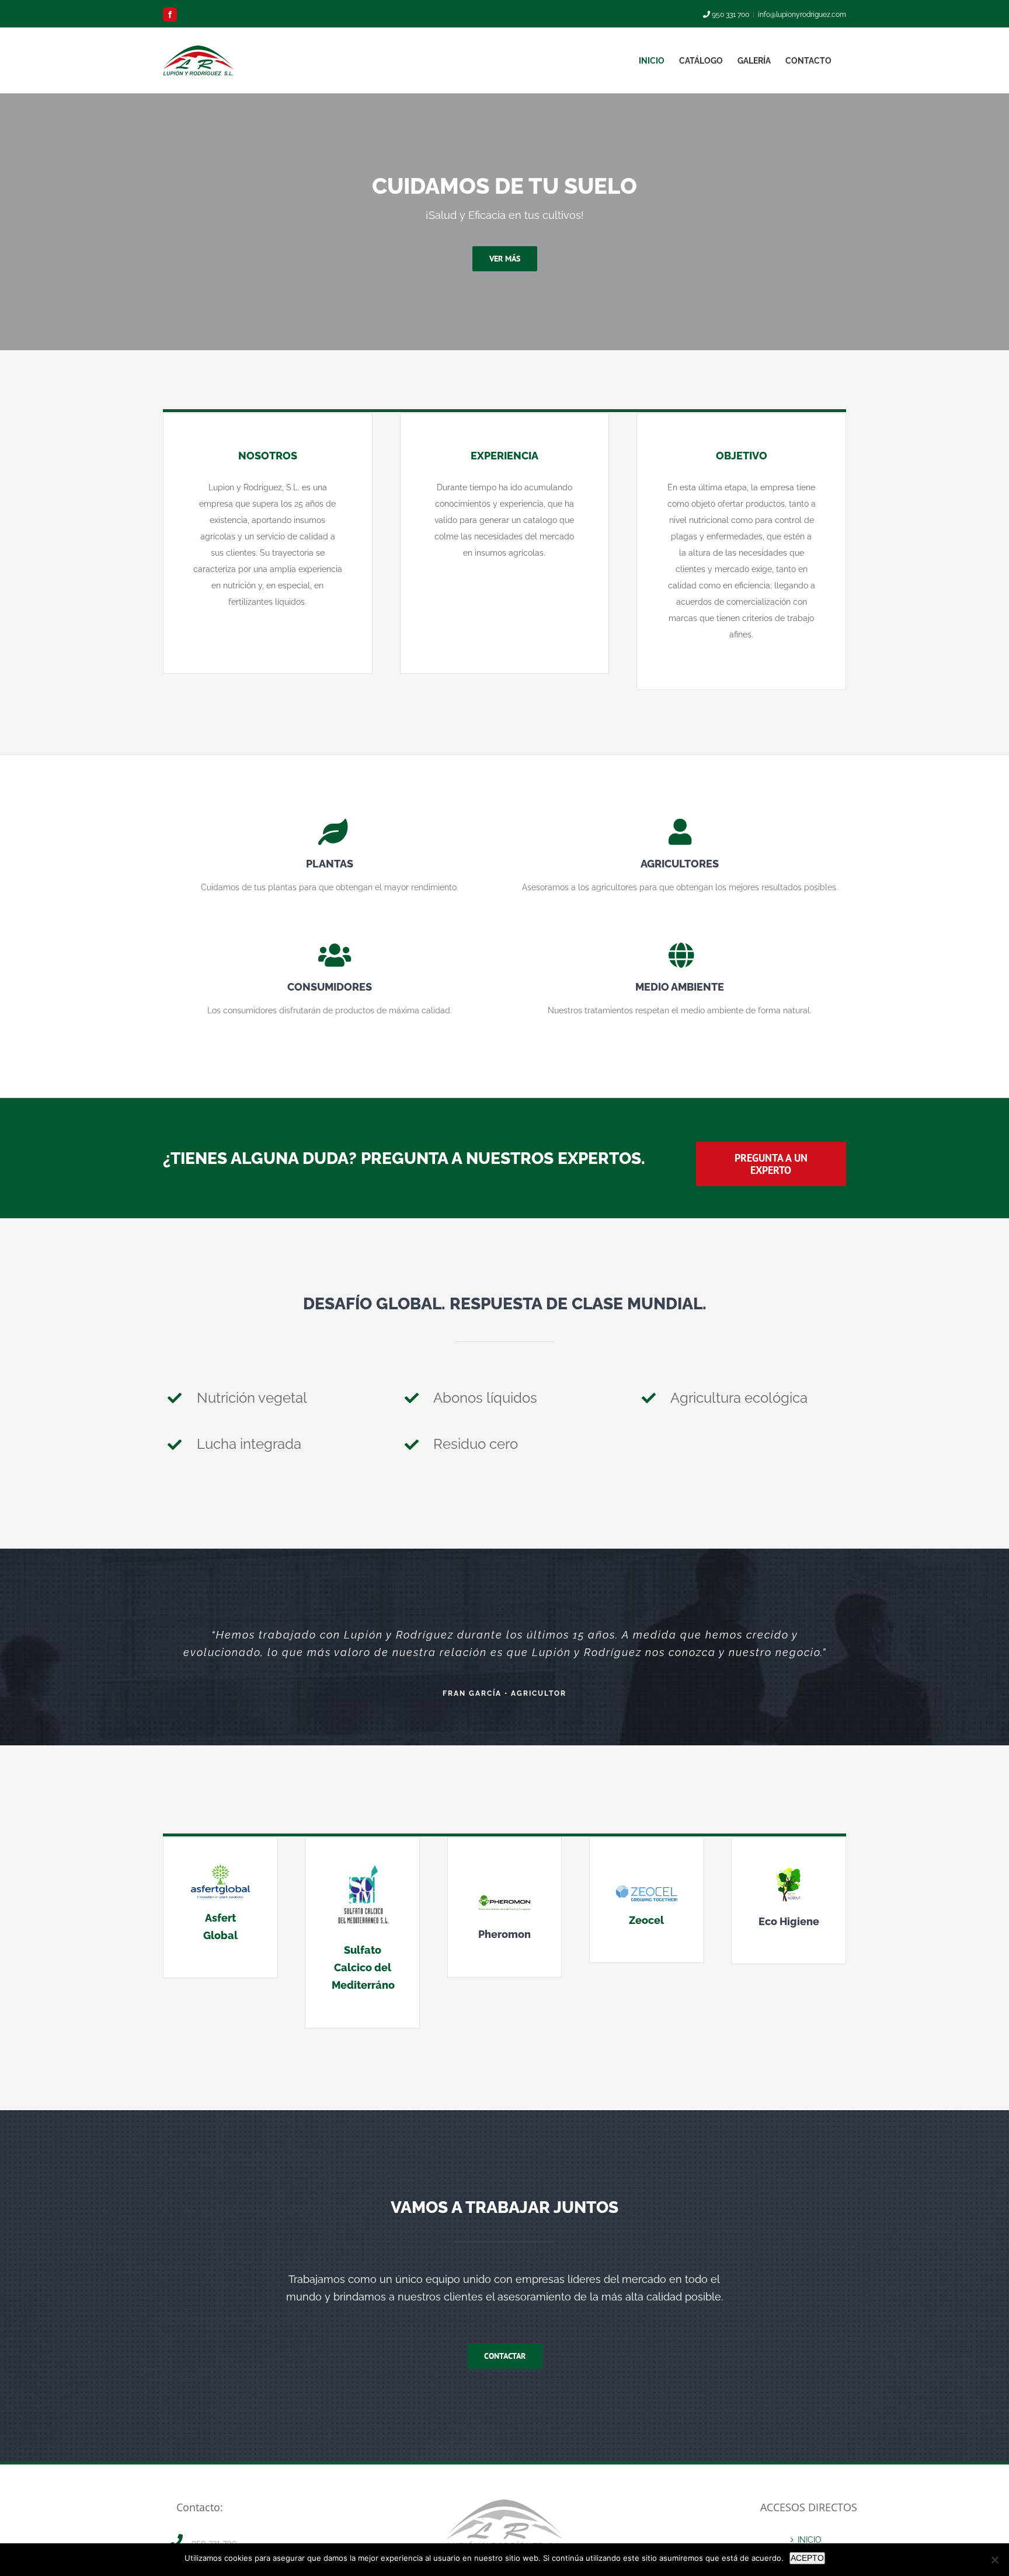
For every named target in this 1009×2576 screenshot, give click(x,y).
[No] (994, 2560)
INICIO (810, 2540)
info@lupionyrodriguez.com (802, 15)
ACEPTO (807, 2558)
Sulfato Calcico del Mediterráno (363, 1967)
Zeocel (646, 1920)
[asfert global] (220, 1868)
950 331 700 (730, 15)
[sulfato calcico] (362, 1868)
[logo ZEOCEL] (647, 1890)
